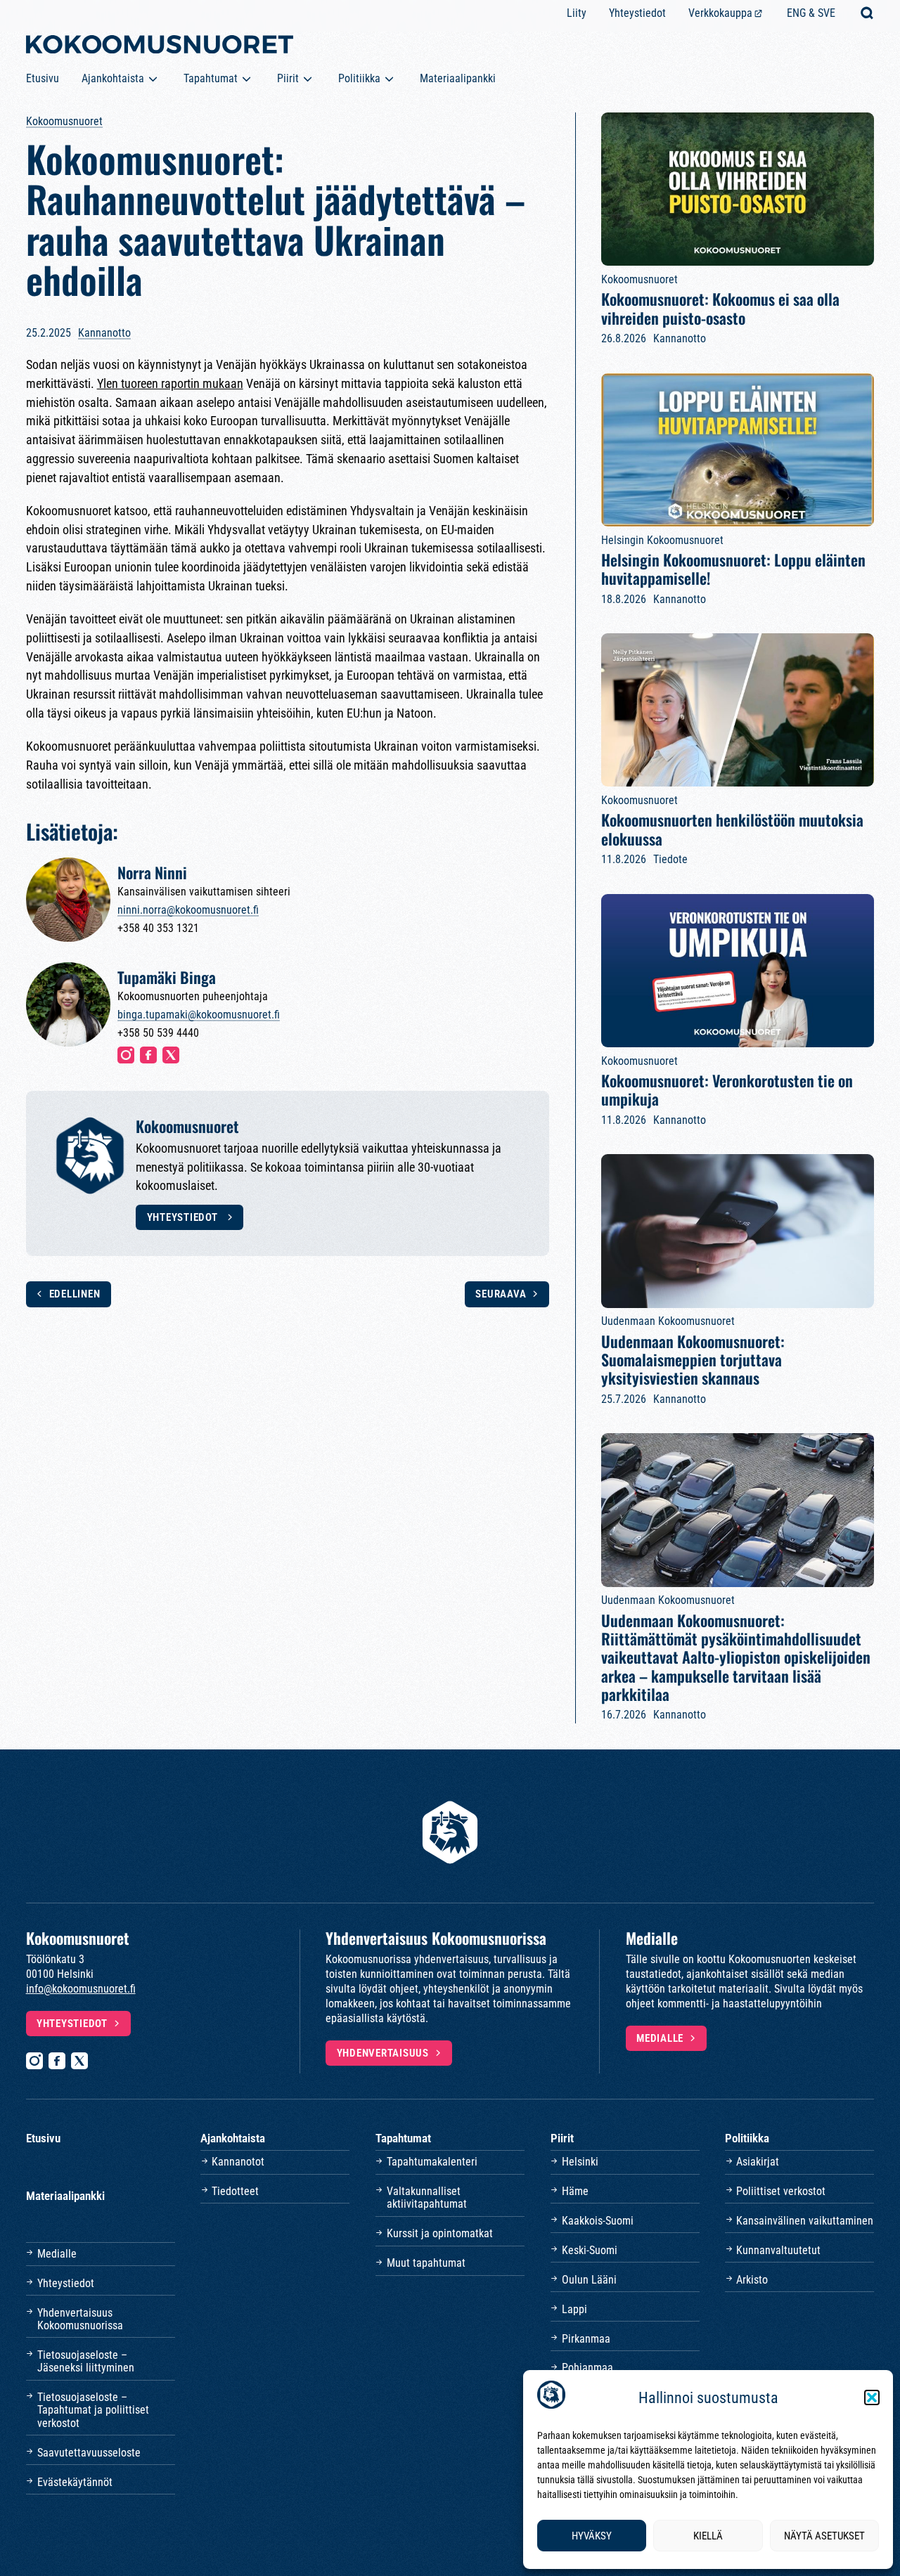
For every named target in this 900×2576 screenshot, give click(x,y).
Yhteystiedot (637, 13)
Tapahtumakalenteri (432, 2162)
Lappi (574, 2309)
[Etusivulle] (160, 47)
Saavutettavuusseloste (89, 2453)
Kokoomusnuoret (64, 121)
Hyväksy (592, 2536)
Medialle (660, 2038)
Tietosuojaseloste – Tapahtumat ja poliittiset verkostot (93, 2410)
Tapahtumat (211, 78)
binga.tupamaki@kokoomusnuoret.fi (199, 1015)
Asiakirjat (758, 2162)
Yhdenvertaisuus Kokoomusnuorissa (80, 2319)
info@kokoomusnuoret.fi (81, 1989)
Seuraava (501, 1294)
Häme (575, 2191)
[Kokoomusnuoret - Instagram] (34, 2061)
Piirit (288, 78)
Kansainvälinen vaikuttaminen (805, 2221)
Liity (577, 13)
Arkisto (752, 2280)
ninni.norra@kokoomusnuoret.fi (188, 910)
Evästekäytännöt (75, 2482)
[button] (872, 2397)
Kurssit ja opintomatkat (440, 2233)
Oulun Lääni (589, 2280)
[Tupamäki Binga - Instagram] (126, 1055)
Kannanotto (104, 333)
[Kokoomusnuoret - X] (79, 2061)
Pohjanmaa (587, 2368)
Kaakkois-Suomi (598, 2221)
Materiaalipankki (458, 78)
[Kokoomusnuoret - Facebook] (57, 2061)
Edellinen (75, 1294)
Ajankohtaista (113, 78)
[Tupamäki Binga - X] (171, 1055)
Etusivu (43, 78)
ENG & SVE (811, 13)
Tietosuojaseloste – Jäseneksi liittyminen (86, 2361)
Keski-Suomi (590, 2250)
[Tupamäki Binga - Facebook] (148, 1055)
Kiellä (708, 2536)
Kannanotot (238, 2162)
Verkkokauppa (720, 13)
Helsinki (580, 2162)
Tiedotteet (235, 2191)
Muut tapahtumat (426, 2263)
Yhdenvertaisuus (383, 2053)
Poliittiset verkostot (781, 2191)
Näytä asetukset (824, 2536)
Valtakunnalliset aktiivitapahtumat (427, 2198)
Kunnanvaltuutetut (778, 2250)
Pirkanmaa (586, 2339)
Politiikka (359, 78)
